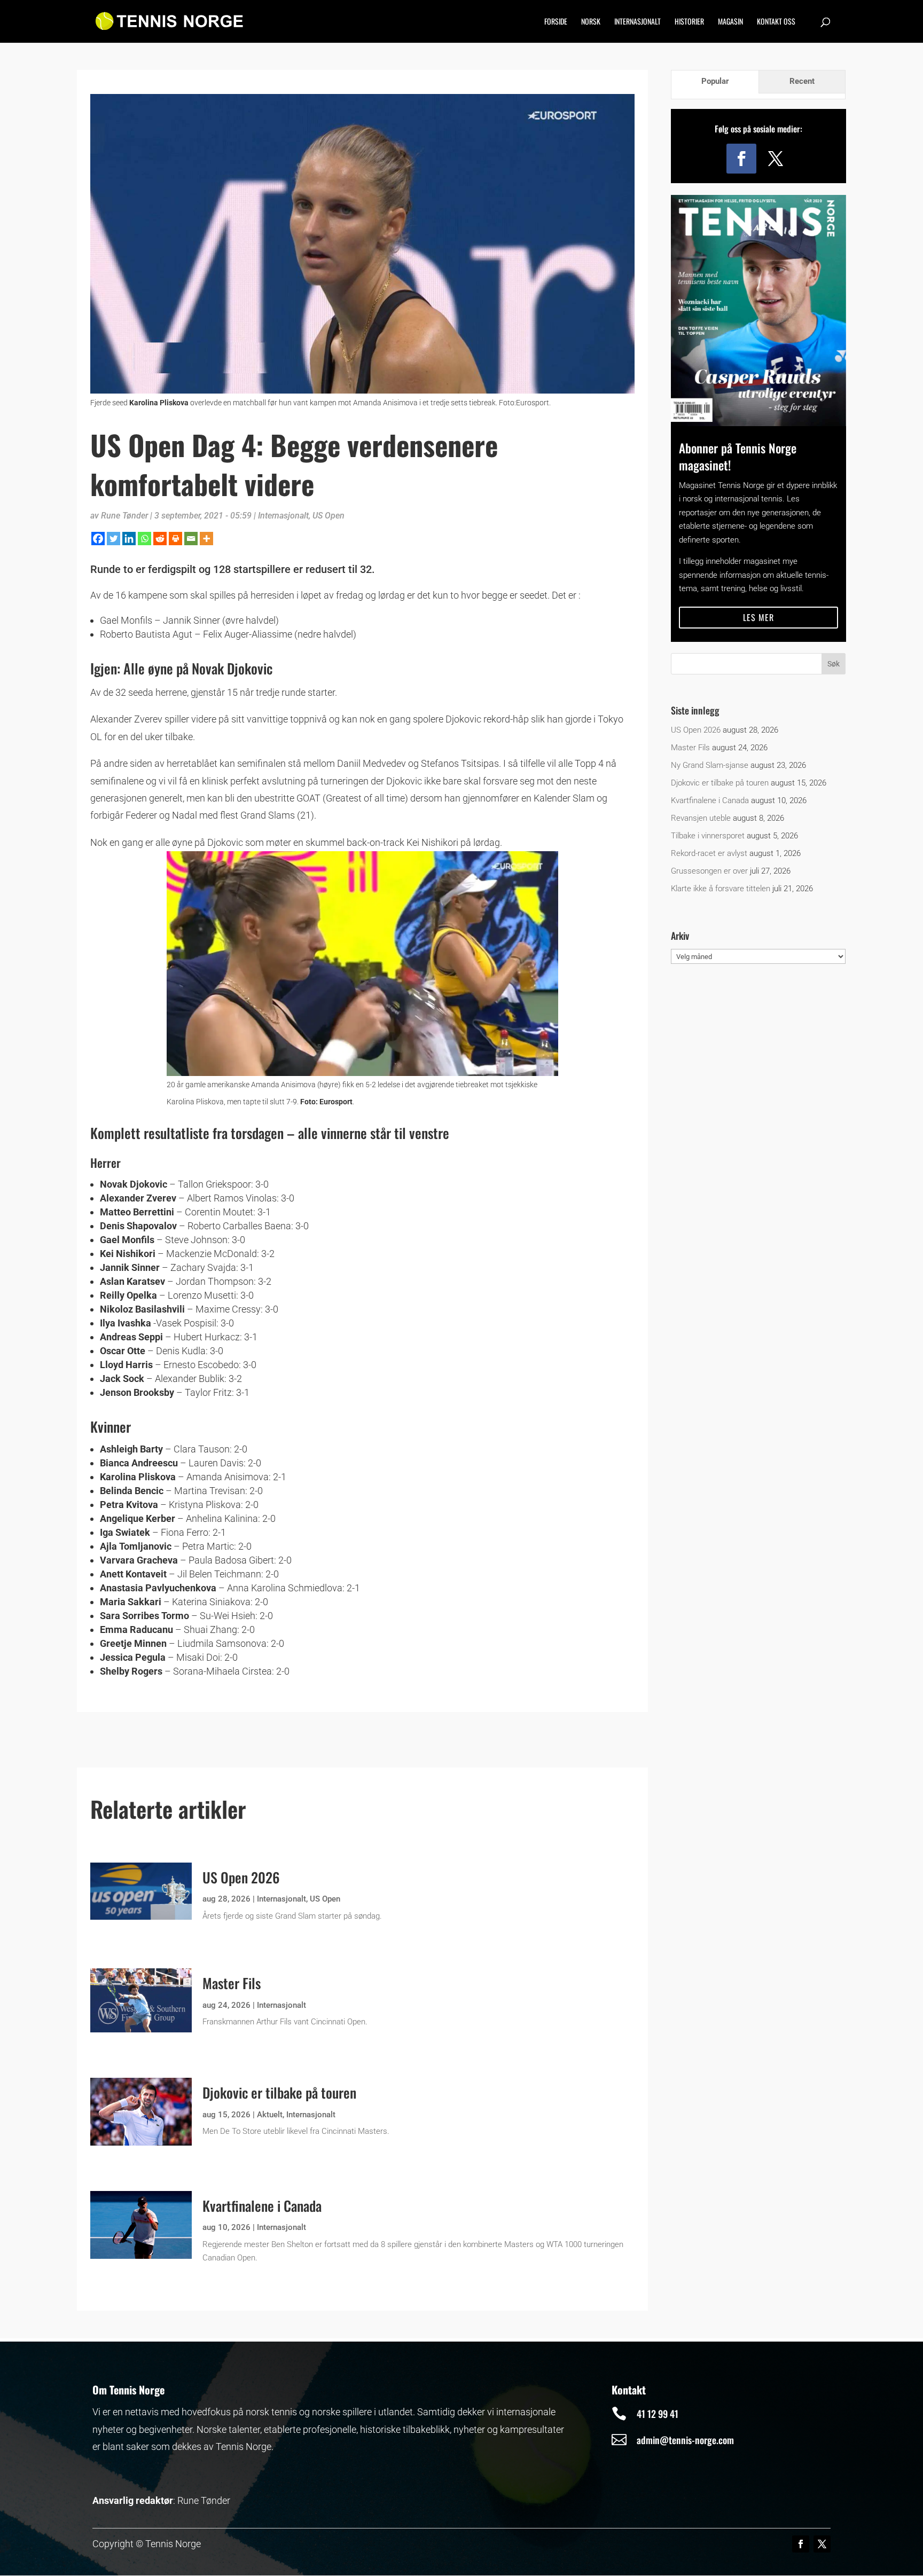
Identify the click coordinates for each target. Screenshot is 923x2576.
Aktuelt (270, 2115)
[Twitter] (114, 539)
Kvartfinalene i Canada (262, 2206)
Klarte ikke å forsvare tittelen (721, 889)
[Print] (175, 539)
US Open (328, 516)
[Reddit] (160, 539)
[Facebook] (98, 539)
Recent (802, 81)
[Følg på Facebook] (741, 159)
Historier (689, 22)
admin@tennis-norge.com (685, 2440)
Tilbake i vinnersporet (708, 836)
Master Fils (232, 1983)
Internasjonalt (638, 22)
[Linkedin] (129, 539)
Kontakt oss (776, 22)
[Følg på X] (776, 159)
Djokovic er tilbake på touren (279, 2092)
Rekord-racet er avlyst (709, 853)
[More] (206, 539)
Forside (556, 22)
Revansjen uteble (701, 818)
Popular (715, 81)
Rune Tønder (124, 516)
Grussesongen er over (709, 871)
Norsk (591, 22)
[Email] (191, 539)
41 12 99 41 (658, 2414)
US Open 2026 (241, 1877)
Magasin (730, 22)
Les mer (758, 617)
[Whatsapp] (144, 539)
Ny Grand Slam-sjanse (710, 765)
